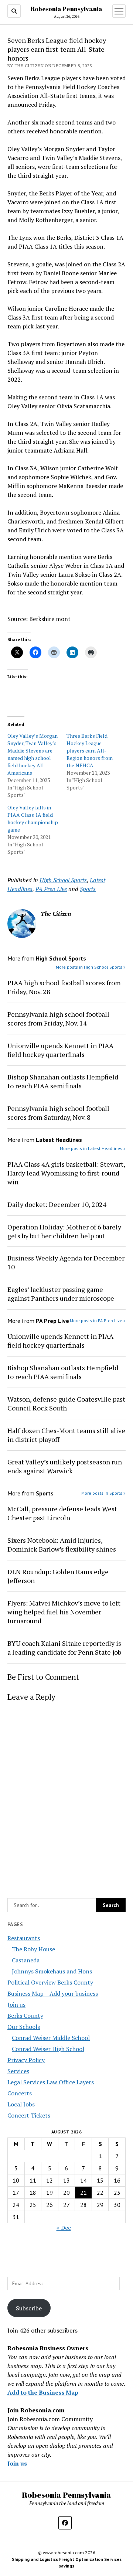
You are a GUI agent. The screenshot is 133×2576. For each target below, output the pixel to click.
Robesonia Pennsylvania (67, 9)
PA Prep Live (51, 889)
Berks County (25, 2016)
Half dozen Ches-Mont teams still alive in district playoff (66, 1435)
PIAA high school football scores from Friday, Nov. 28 (64, 987)
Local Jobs (21, 2104)
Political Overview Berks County (50, 1982)
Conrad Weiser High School (48, 2049)
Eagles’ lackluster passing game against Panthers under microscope (61, 1294)
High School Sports (63, 880)
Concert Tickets (29, 2115)
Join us (16, 2004)
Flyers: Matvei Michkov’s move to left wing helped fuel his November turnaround (64, 1612)
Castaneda (26, 1960)
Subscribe (29, 2308)
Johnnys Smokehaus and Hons (52, 1971)
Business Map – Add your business (53, 1993)
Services (18, 2071)
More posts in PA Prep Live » (98, 1321)
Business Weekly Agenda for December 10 (66, 1262)
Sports (88, 889)
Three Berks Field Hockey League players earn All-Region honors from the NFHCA (90, 750)
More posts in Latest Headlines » (93, 1148)
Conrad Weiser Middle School (51, 2038)
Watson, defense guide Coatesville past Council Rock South (66, 1403)
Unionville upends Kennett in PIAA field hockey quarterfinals (60, 1050)
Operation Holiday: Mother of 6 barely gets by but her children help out (64, 1231)
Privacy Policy (26, 2060)
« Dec (64, 2228)
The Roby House (33, 1949)
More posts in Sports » (103, 1493)
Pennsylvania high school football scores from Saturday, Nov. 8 (58, 1113)
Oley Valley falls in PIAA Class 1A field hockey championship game (33, 818)
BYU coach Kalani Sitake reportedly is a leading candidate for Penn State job (64, 1648)
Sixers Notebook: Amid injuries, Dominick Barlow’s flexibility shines (62, 1545)
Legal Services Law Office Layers (51, 2082)
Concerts (20, 2093)
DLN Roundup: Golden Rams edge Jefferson (58, 1576)
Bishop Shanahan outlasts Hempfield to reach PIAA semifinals (63, 1081)
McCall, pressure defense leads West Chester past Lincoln (62, 1513)
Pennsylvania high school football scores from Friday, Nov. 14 (58, 1019)
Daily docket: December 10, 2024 (57, 1204)
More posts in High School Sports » (91, 967)
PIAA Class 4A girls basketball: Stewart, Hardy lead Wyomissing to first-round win (66, 1173)
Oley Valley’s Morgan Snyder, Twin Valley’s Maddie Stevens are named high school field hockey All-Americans (33, 754)
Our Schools (24, 2027)
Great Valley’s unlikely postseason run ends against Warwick (65, 1466)
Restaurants (24, 1938)
